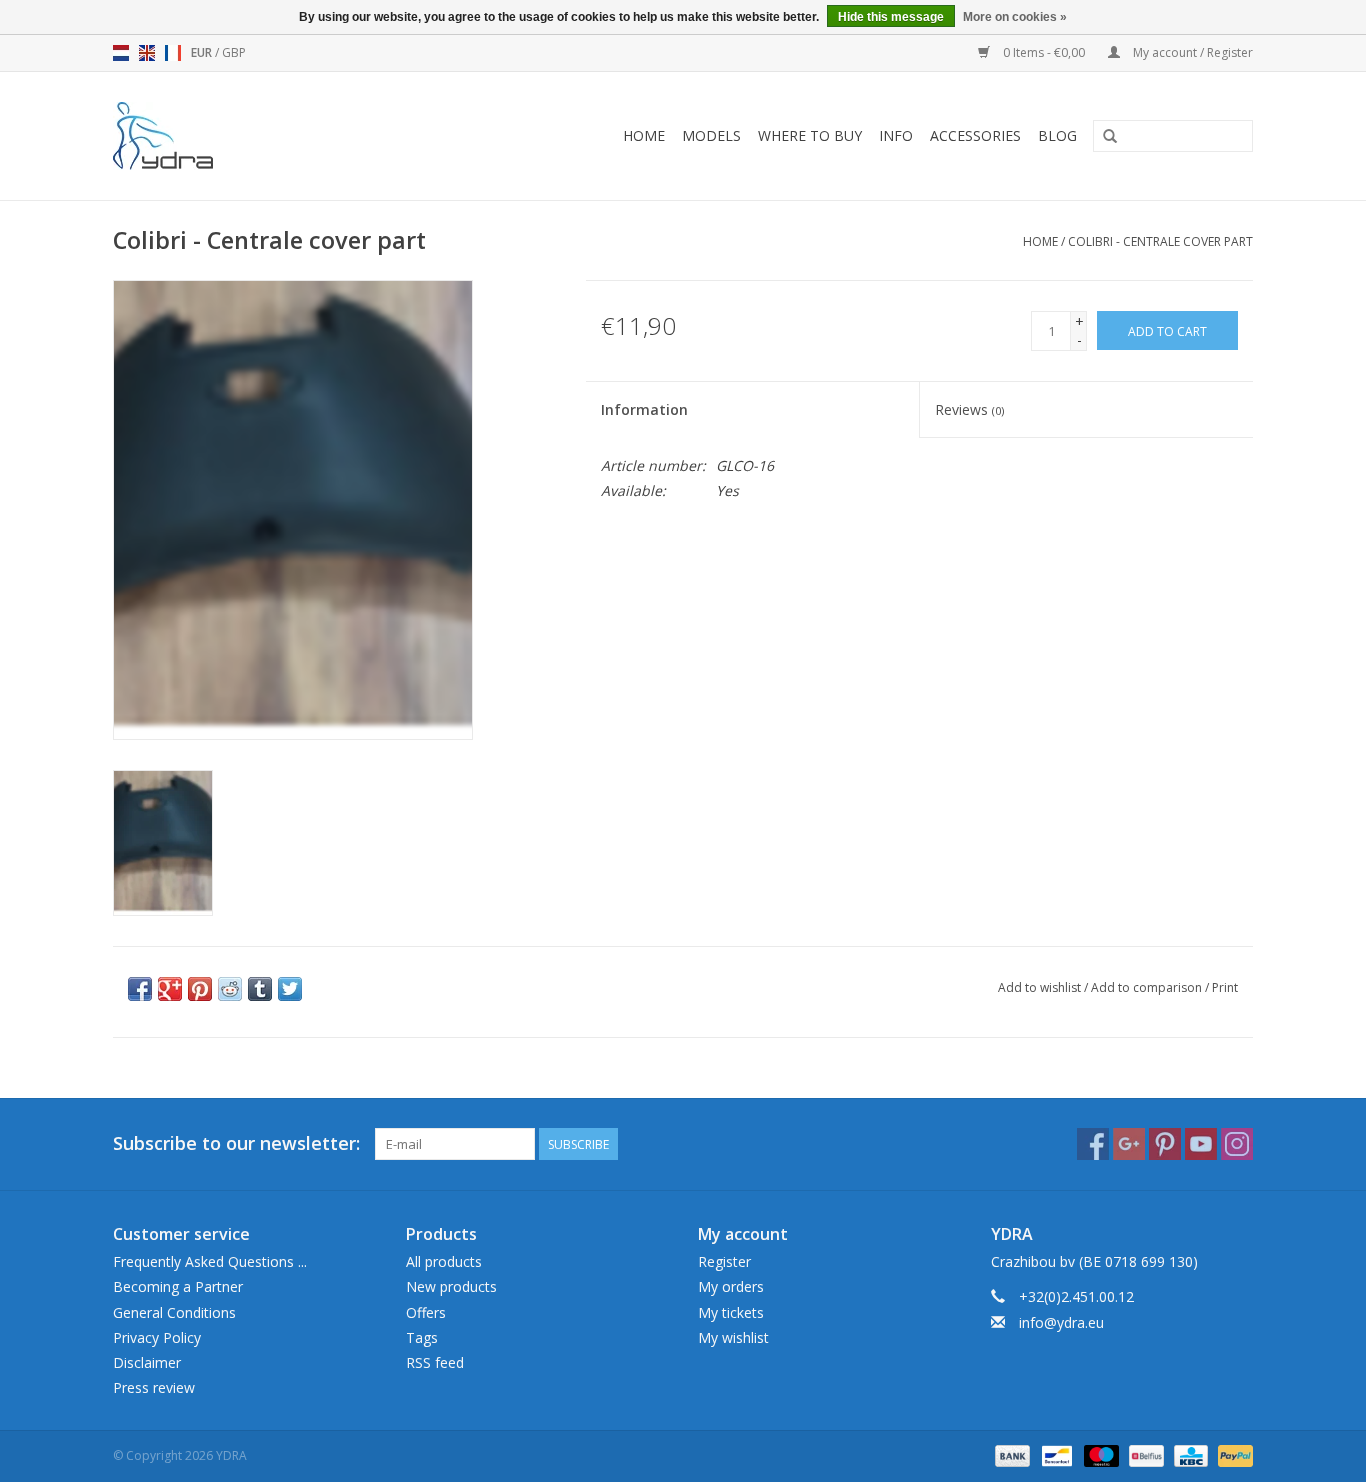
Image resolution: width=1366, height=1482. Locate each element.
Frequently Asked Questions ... (210, 1261)
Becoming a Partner (178, 1286)
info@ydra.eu (1061, 1322)
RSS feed (435, 1362)
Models (711, 135)
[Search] (1110, 137)
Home (644, 135)
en (147, 53)
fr (173, 53)
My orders (731, 1286)
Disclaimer (147, 1362)
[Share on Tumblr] (260, 989)
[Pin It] (200, 989)
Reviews (969, 409)
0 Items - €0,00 (1044, 52)
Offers (426, 1312)
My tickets (731, 1312)
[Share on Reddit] (230, 989)
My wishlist (733, 1337)
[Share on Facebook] (140, 989)
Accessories (975, 135)
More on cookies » (1015, 17)
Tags (422, 1337)
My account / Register (1191, 52)
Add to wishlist (1039, 987)
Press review (154, 1387)
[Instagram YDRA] (1237, 1144)
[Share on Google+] (170, 989)
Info (896, 135)
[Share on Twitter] (290, 989)
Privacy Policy (157, 1337)
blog (1057, 135)
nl (121, 53)
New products (451, 1286)
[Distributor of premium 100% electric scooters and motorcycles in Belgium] (190, 136)
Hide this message (891, 17)
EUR (203, 52)
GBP (234, 52)
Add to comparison (1148, 987)
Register (724, 1261)
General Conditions (174, 1312)
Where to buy (810, 135)
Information (644, 409)
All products (444, 1261)
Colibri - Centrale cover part (1160, 241)
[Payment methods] (1010, 1454)
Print (1225, 987)
